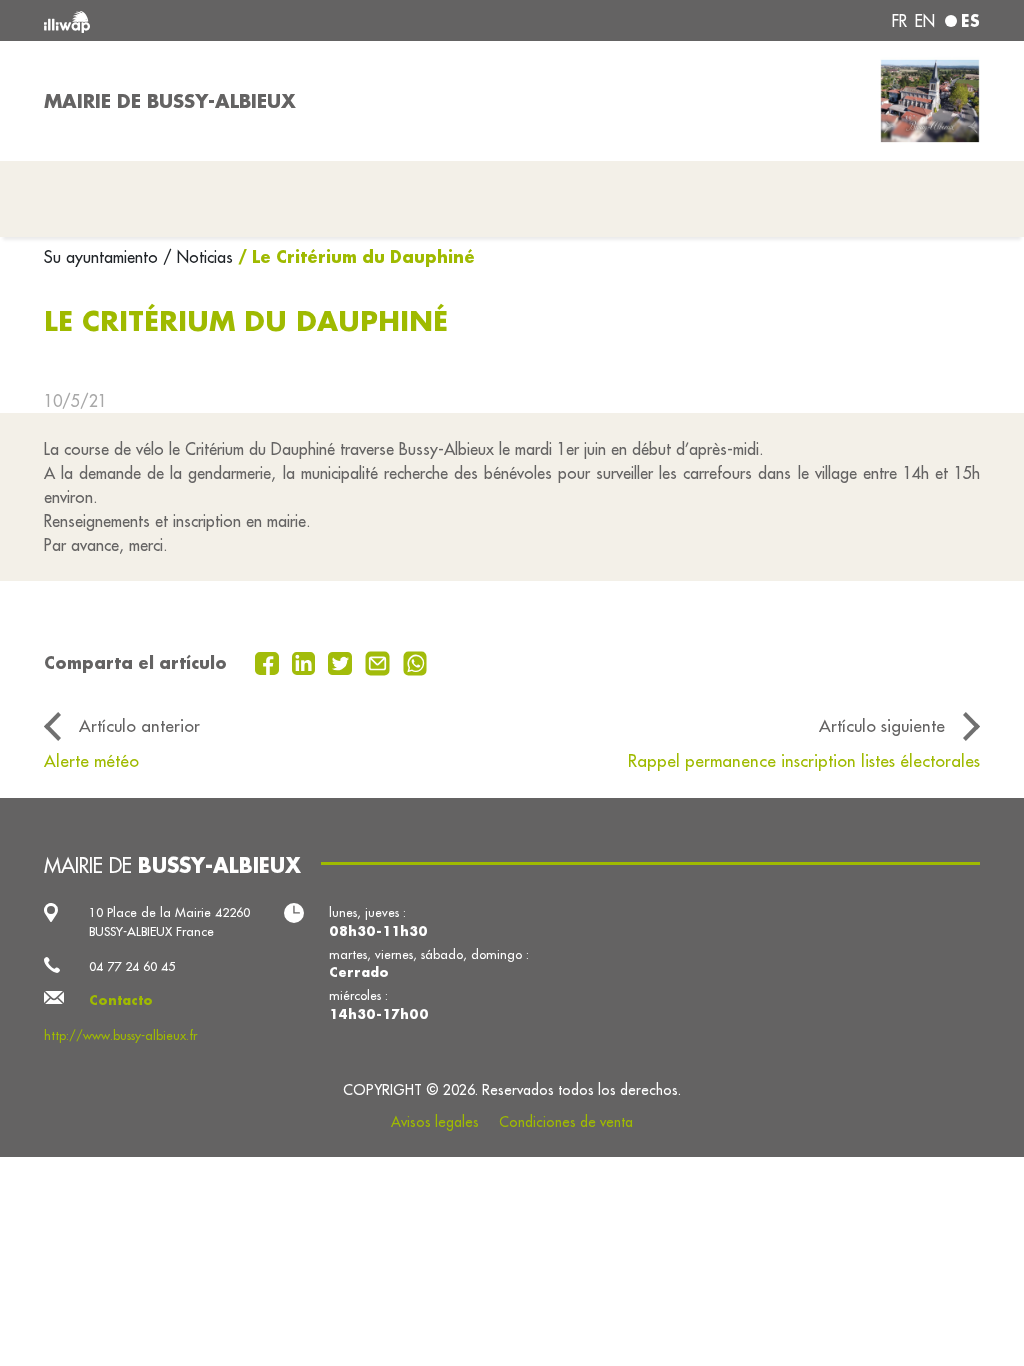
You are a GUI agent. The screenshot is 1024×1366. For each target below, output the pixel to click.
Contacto (121, 1000)
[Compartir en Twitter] (342, 661)
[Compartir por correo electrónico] (380, 661)
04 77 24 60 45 (132, 966)
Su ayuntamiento (103, 257)
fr (899, 21)
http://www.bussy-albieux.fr (120, 1035)
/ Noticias (198, 257)
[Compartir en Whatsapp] (415, 661)
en (925, 21)
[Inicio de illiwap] (232, 20)
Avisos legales (435, 1122)
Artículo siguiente (882, 725)
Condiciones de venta (566, 1122)
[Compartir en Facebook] (269, 661)
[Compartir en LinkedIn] (306, 661)
